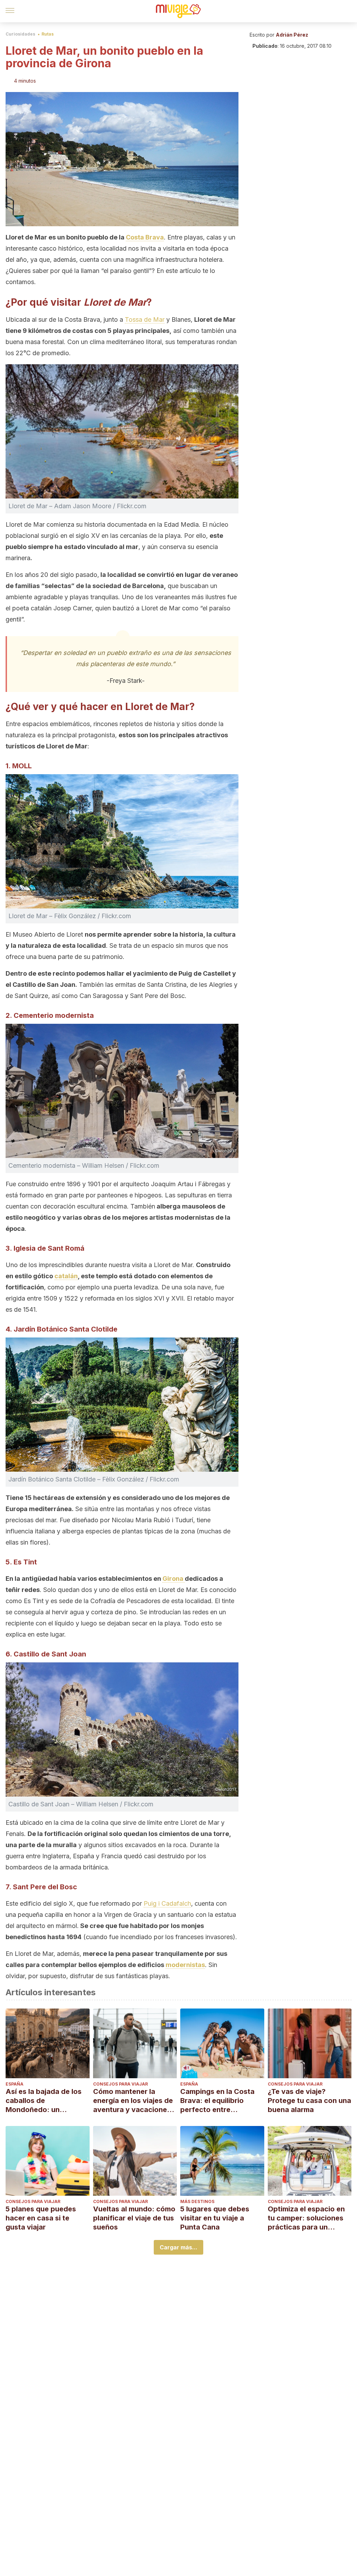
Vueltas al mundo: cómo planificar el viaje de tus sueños (134, 2218)
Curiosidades (20, 34)
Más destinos (197, 2201)
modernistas (185, 1965)
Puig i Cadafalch (167, 1903)
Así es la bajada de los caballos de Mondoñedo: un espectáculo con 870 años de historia (44, 2101)
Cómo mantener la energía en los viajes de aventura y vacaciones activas (133, 2101)
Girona (174, 1579)
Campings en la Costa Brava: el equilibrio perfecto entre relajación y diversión (217, 2101)
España (14, 2084)
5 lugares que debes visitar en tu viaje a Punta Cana (215, 2218)
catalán (66, 1276)
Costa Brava (145, 237)
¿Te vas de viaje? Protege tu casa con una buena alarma (309, 2101)
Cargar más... (178, 2247)
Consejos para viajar (120, 2084)
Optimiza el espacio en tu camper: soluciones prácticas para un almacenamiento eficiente (306, 2218)
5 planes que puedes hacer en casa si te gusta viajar (41, 2218)
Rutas (48, 34)
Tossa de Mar (145, 319)
